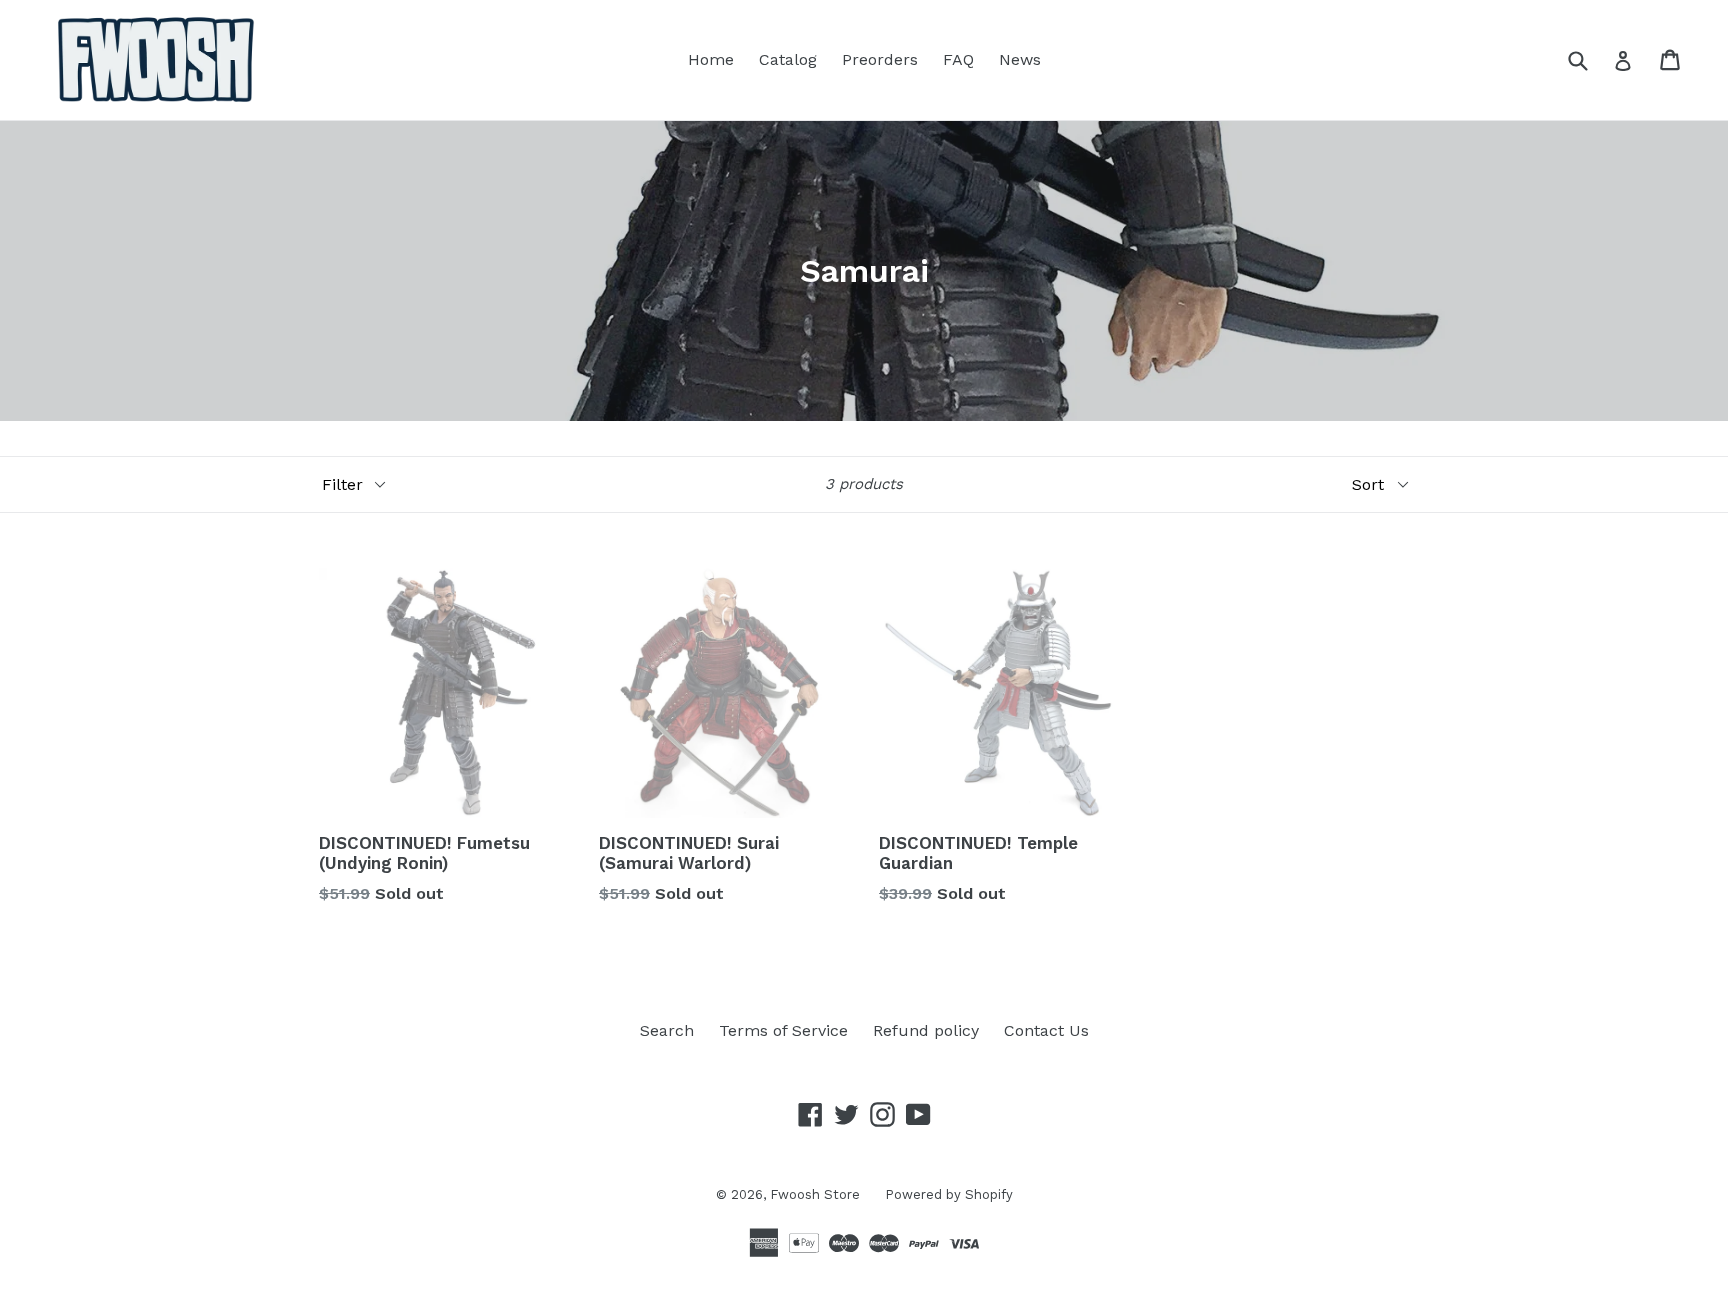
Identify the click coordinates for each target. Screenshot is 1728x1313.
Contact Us (1046, 1030)
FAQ (958, 59)
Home (711, 59)
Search (667, 1030)
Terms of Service (783, 1030)
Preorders (880, 59)
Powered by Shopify (949, 1194)
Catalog (788, 59)
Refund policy (926, 1030)
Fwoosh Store (815, 1194)
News (1020, 59)
